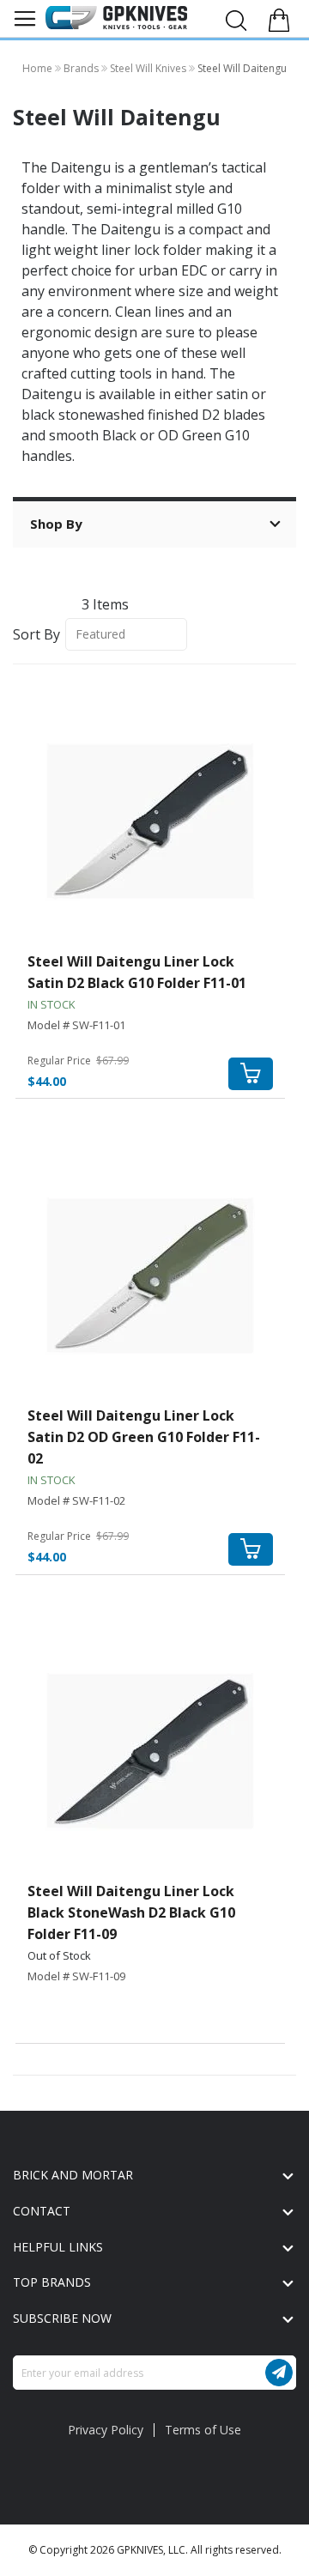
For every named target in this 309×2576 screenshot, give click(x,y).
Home (39, 68)
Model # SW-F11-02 (76, 1500)
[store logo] (116, 18)
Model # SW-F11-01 (76, 1025)
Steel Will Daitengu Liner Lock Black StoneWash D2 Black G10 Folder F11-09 (131, 1912)
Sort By (36, 633)
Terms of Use (203, 2430)
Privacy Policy (106, 2430)
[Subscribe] (279, 2373)
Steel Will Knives (149, 68)
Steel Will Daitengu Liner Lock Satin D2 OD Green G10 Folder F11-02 (144, 1437)
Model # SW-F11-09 (76, 1976)
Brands (82, 68)
